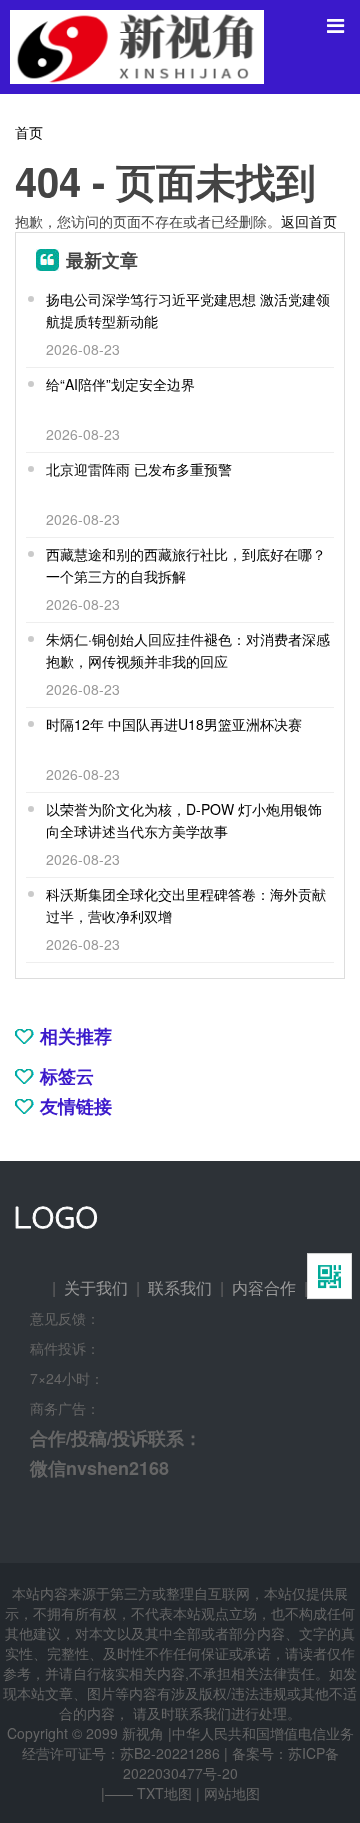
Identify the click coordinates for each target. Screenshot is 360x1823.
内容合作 (264, 1287)
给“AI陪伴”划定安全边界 (120, 384)
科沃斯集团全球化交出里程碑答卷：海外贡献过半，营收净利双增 (186, 905)
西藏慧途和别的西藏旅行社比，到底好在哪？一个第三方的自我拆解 (186, 565)
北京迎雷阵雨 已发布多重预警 (139, 469)
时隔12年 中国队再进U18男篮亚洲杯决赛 (174, 724)
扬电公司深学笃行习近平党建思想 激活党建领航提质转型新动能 (188, 310)
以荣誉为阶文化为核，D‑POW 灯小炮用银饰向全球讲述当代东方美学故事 (184, 820)
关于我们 (96, 1287)
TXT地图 (164, 1793)
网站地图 (232, 1793)
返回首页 (309, 221)
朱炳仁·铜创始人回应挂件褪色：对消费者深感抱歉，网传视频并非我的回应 (188, 650)
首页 (29, 132)
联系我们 (180, 1287)
